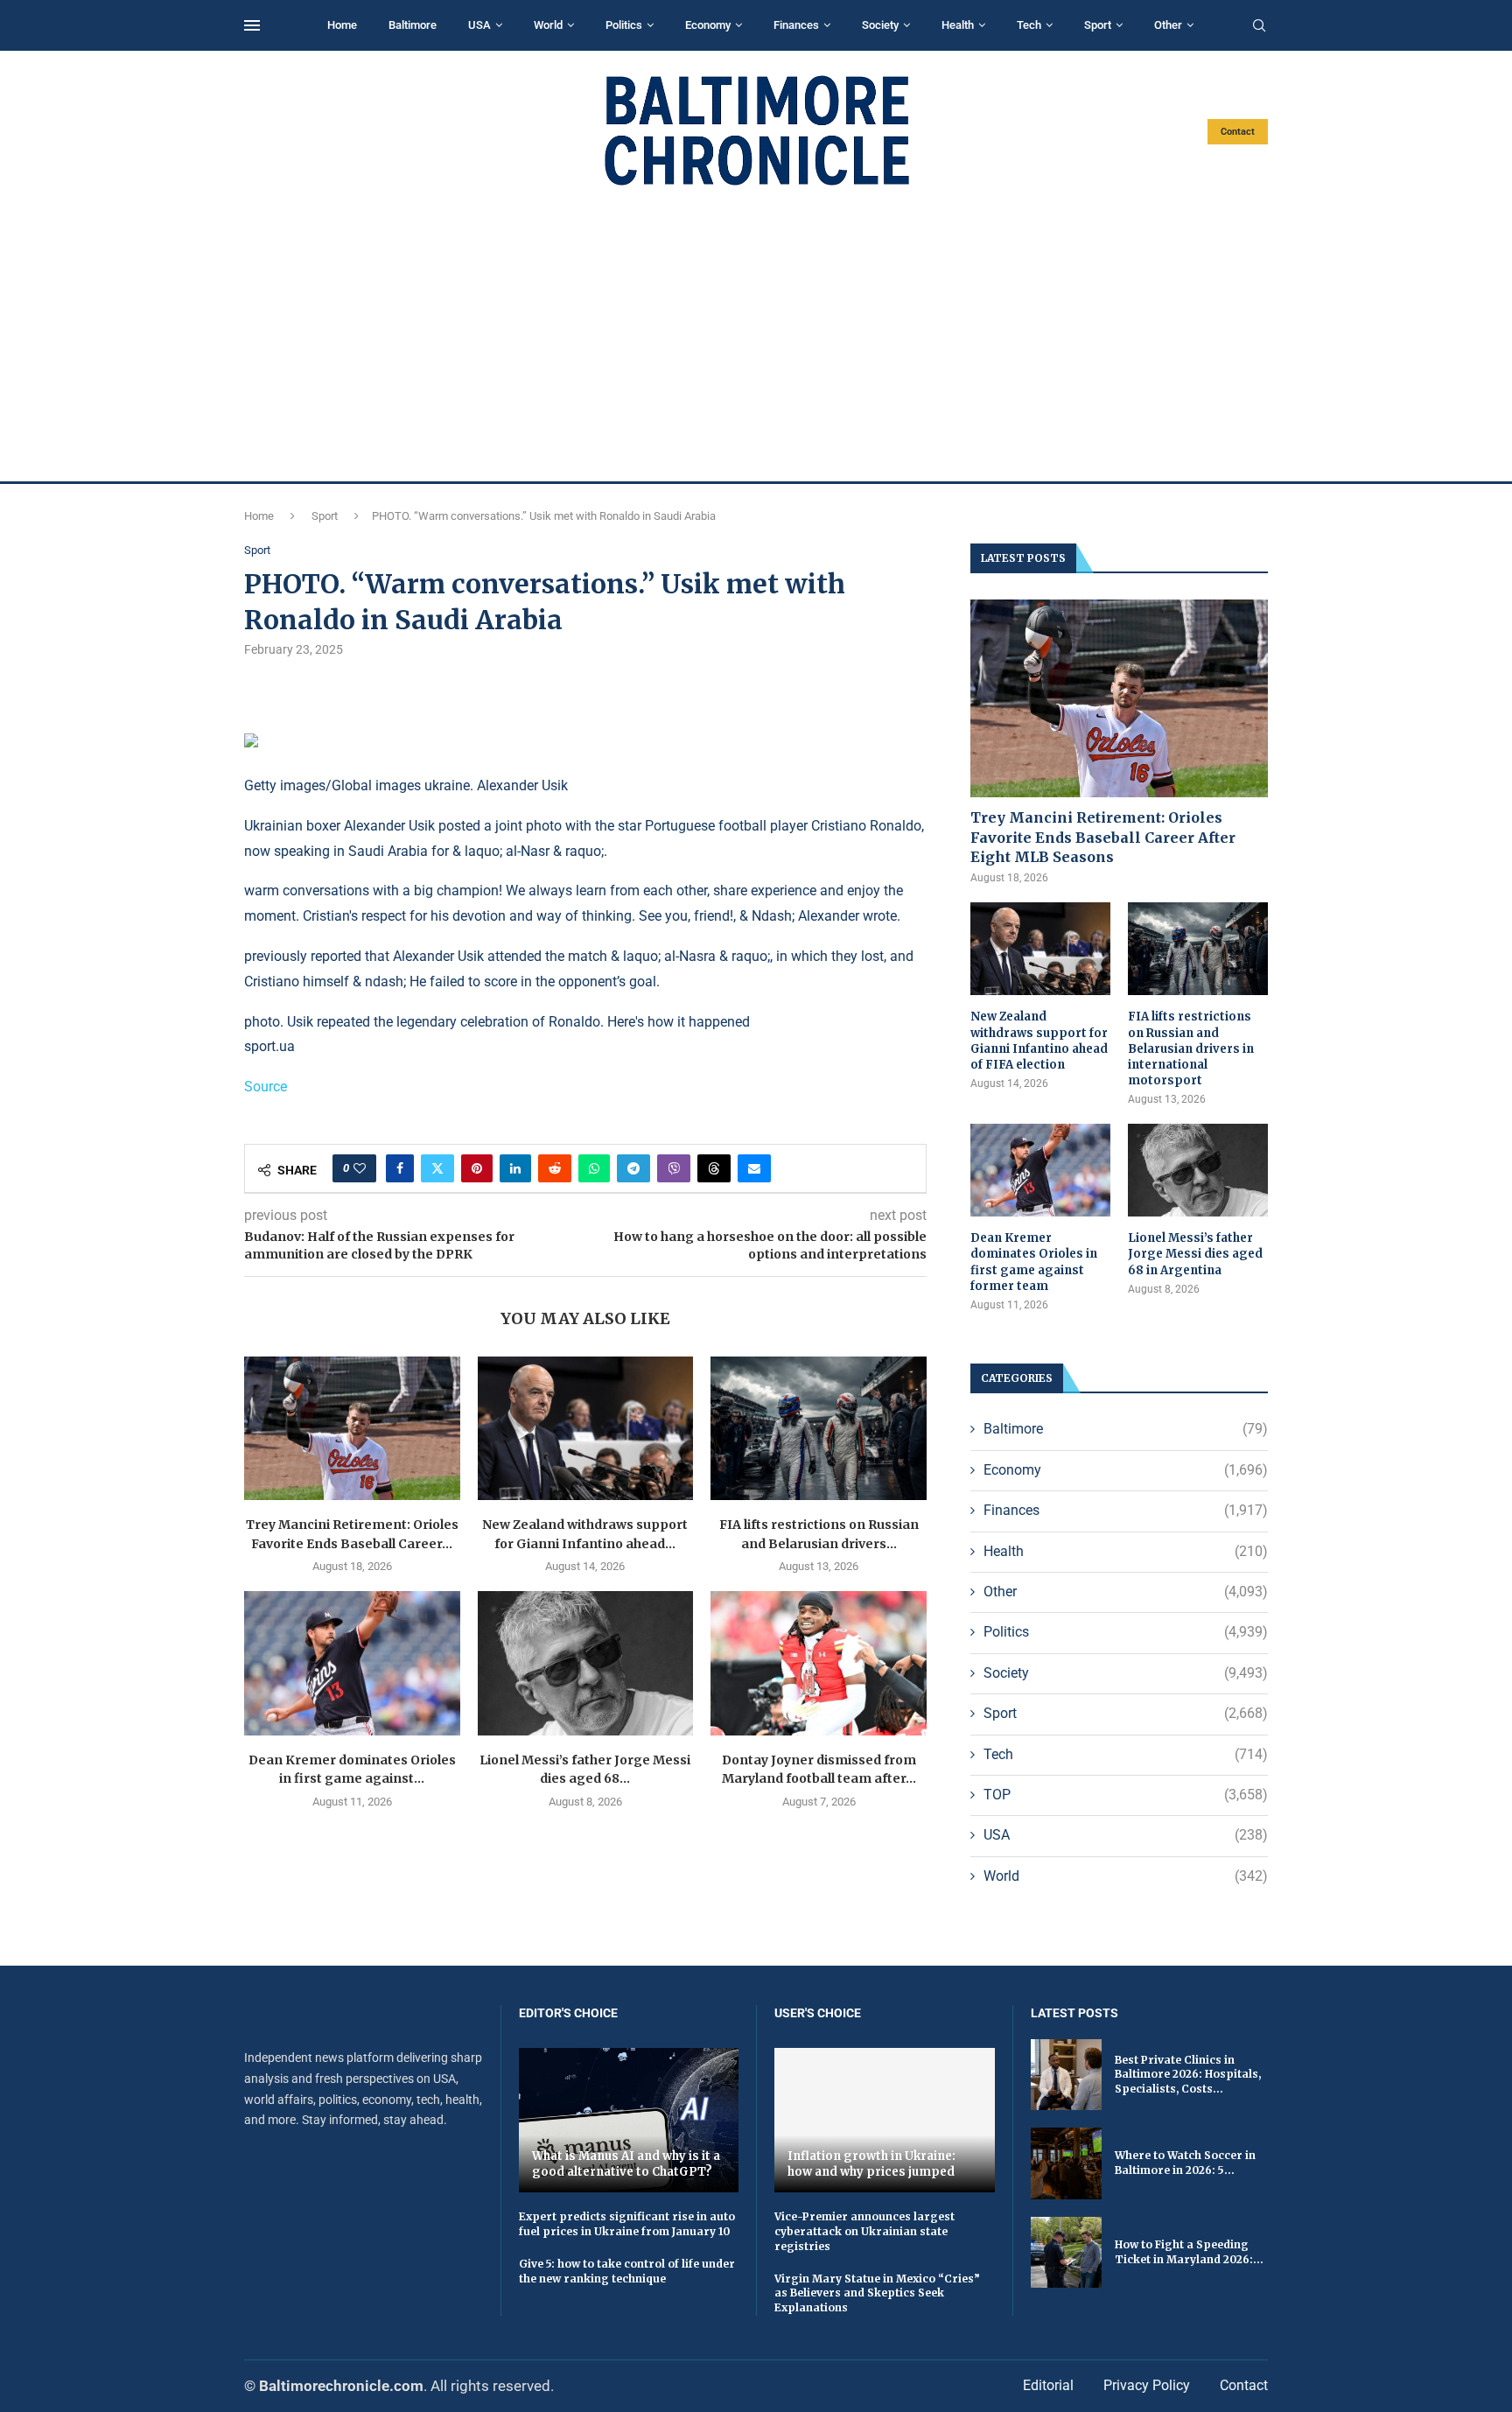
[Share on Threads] (714, 1168)
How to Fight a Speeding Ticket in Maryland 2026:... (1189, 2252)
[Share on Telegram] (633, 1168)
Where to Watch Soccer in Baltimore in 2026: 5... (1185, 2163)
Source (266, 1087)
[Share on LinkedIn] (515, 1168)
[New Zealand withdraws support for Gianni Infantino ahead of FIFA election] (586, 1428)
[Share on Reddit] (555, 1168)
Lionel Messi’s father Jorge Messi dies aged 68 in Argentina (1195, 1254)
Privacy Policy (1147, 2385)
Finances (796, 25)
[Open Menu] (252, 25)
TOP (1126, 1795)
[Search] (1259, 26)
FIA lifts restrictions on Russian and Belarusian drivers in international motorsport (1191, 1048)
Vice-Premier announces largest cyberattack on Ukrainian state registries (864, 2231)
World (548, 25)
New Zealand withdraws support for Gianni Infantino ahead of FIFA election (1039, 1041)
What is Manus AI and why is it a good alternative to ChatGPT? (626, 2164)
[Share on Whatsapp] (594, 1168)
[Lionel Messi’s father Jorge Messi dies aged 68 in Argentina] (586, 1663)
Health (958, 25)
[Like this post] (360, 1168)
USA (479, 25)
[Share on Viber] (674, 1168)
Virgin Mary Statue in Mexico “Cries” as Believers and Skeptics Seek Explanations (877, 2293)
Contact (1238, 132)
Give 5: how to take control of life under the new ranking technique (627, 2271)
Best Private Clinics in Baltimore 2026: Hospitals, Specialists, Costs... (1188, 2075)
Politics (624, 25)
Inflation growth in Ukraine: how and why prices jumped (871, 2164)
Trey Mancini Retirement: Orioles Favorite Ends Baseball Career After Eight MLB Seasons (1103, 837)
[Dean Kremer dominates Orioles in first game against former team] (352, 1663)
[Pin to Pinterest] (477, 1168)
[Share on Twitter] (437, 1168)
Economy (708, 25)
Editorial (1048, 2385)
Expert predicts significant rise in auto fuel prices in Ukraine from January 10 (627, 2224)
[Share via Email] (754, 1168)
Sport (1098, 25)
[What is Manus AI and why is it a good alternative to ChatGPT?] (629, 2120)
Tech (1029, 25)
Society (880, 25)
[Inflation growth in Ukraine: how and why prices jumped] (885, 2120)
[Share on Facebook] (400, 1168)
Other (1168, 25)
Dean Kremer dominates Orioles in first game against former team (1034, 1262)
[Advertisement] (756, 334)
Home (342, 25)
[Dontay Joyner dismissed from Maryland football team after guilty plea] (819, 1663)
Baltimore (413, 25)
